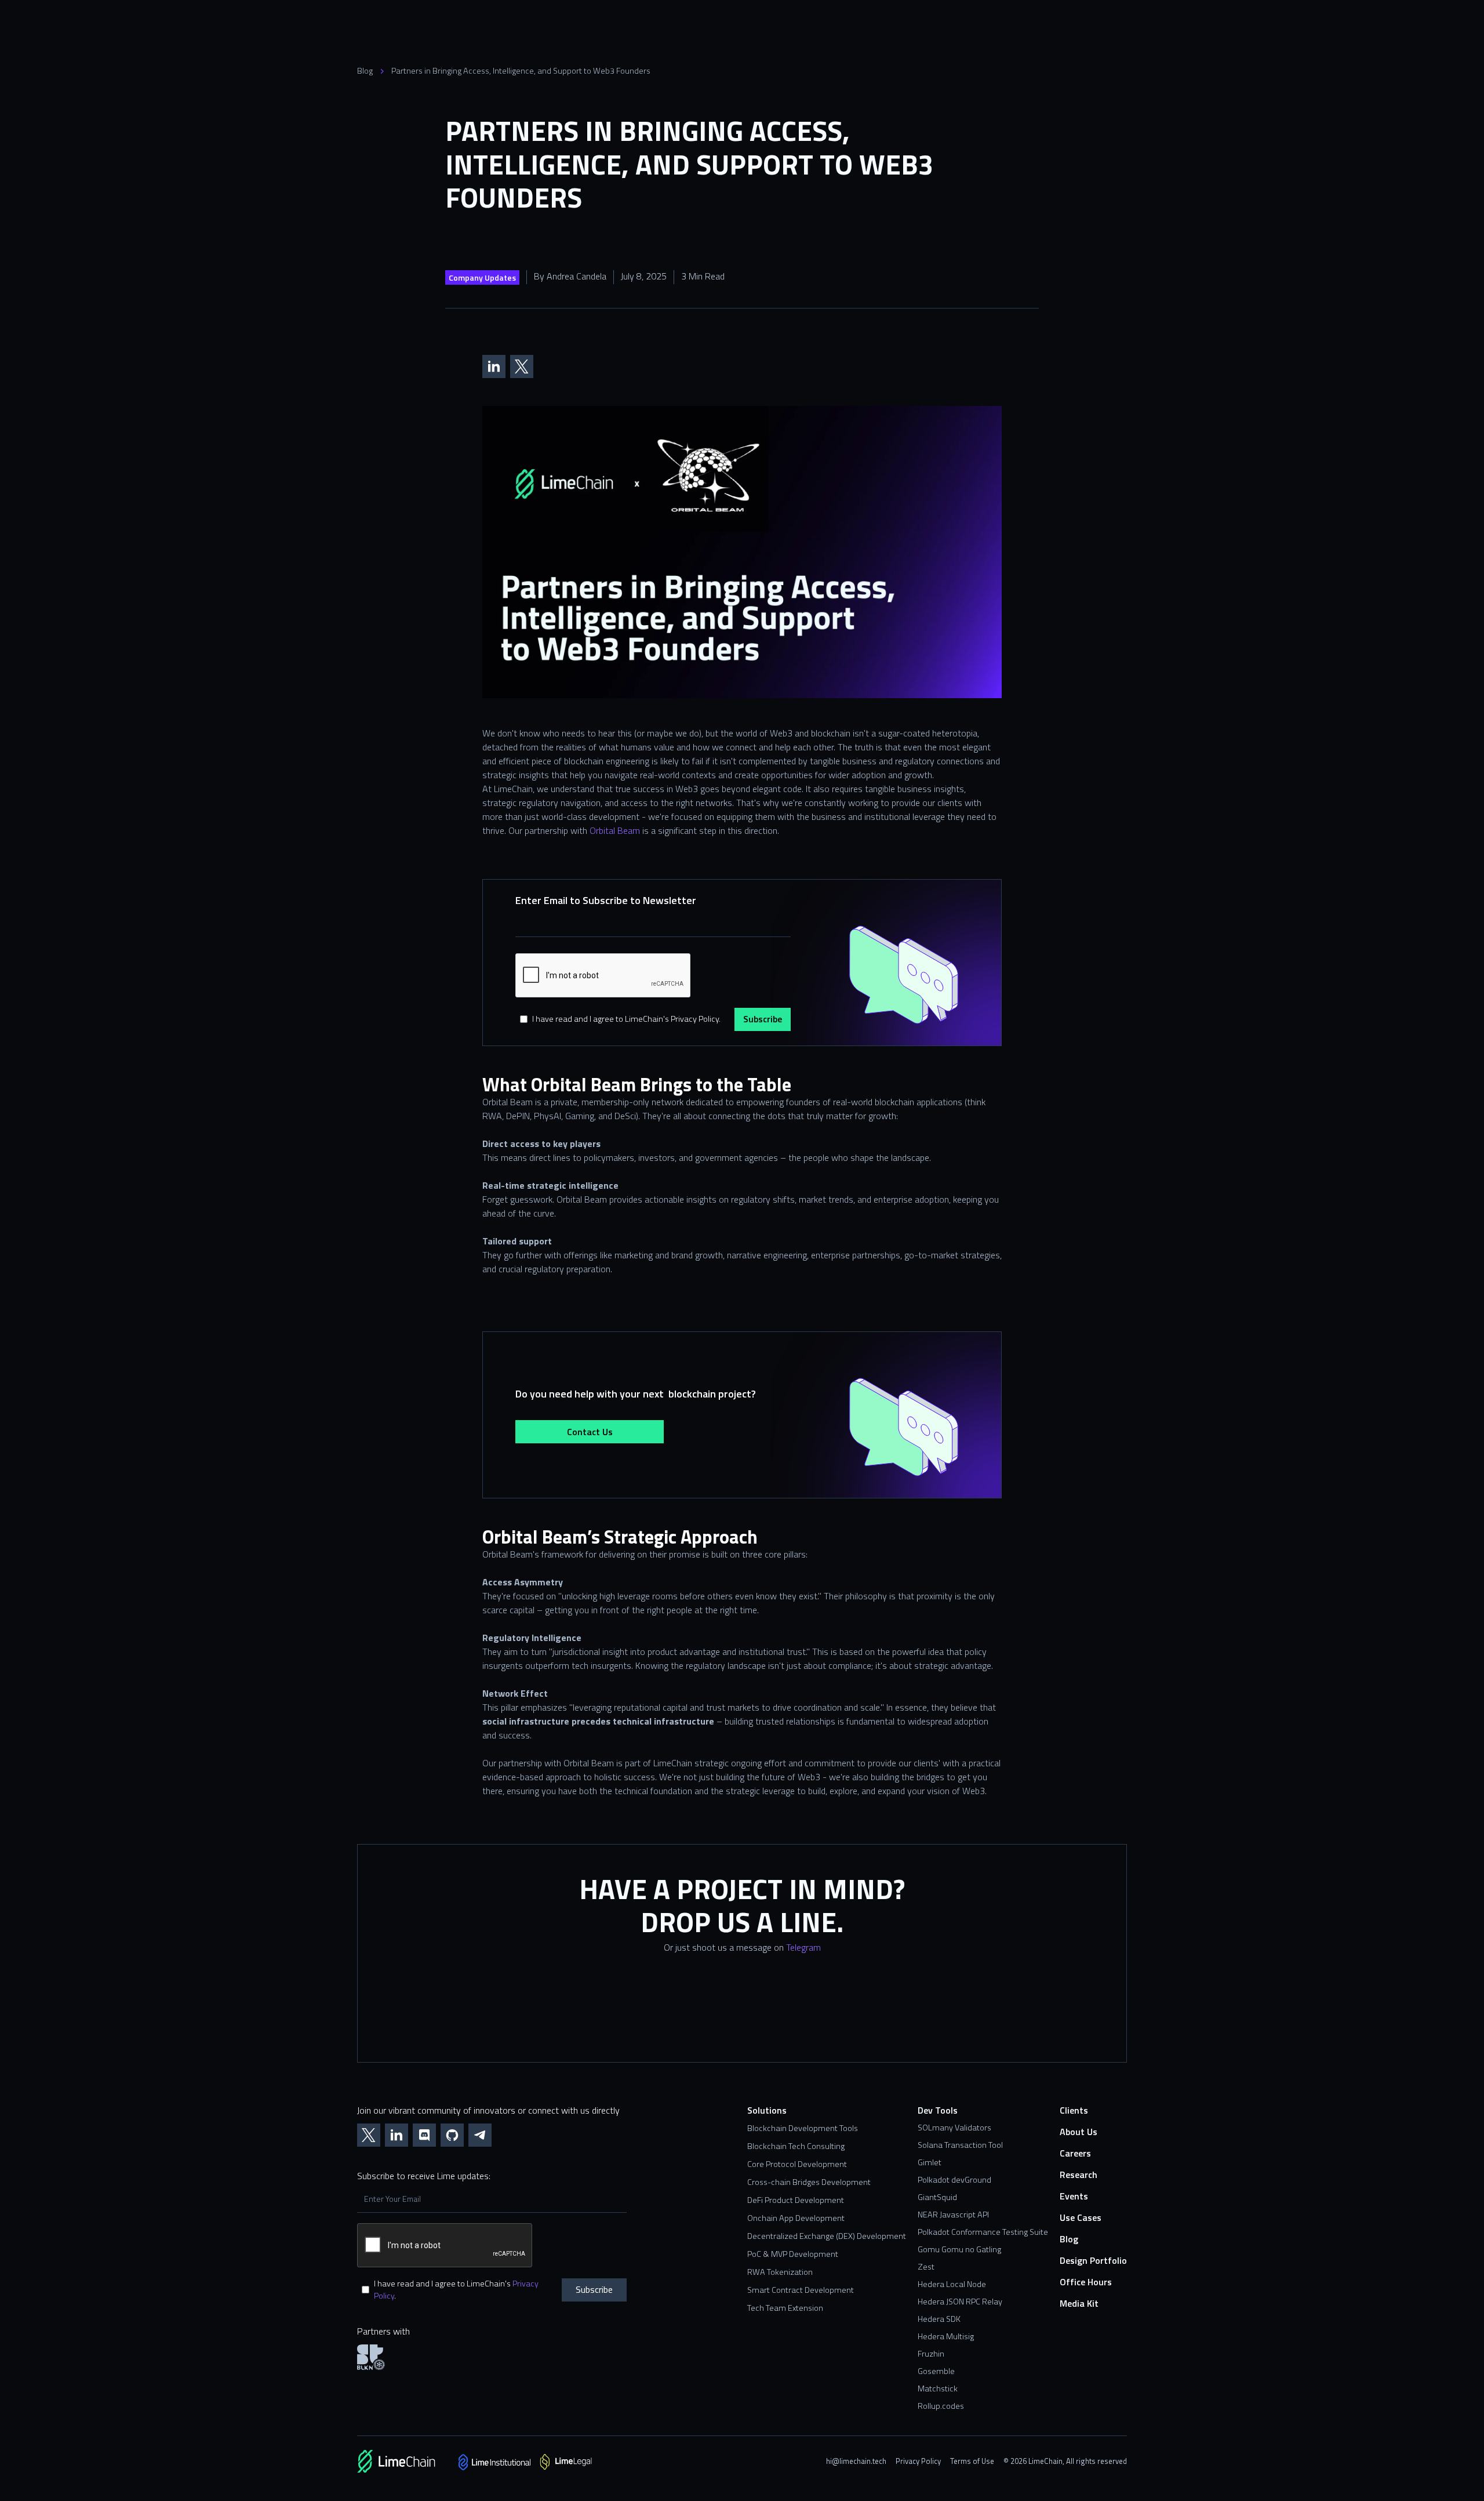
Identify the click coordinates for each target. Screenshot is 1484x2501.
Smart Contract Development (801, 2290)
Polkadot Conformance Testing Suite (983, 2232)
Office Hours (1086, 2282)
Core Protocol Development (797, 2164)
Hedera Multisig (946, 2336)
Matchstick (938, 2389)
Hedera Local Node (952, 2284)
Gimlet (930, 2162)
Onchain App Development (796, 2218)
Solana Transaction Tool (960, 2145)
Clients (1074, 2110)
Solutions (767, 2110)
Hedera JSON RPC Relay (960, 2302)
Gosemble (936, 2371)
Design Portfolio (1093, 2261)
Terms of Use (972, 2461)
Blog (365, 71)
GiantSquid (937, 2197)
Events (1074, 2196)
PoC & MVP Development (793, 2254)
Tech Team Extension (785, 2308)
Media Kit (1079, 2304)
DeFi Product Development (796, 2200)
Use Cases (1081, 2218)
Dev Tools (938, 2110)
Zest (926, 2267)
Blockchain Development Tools (803, 2128)
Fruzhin (931, 2354)
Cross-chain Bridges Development (809, 2182)
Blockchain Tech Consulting (796, 2146)
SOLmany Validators (954, 2128)
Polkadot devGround (954, 2180)
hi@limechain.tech (856, 2461)
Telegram (803, 1947)
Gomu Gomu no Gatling (959, 2249)
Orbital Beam (615, 830)
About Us (1079, 2132)
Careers (1075, 2153)
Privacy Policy (918, 2461)
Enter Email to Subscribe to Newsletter (606, 900)
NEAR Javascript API (953, 2215)
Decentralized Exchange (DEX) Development (827, 2236)
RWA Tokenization (780, 2272)
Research (1079, 2175)
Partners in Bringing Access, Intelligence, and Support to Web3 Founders (521, 71)
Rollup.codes (941, 2406)
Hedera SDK (939, 2319)
